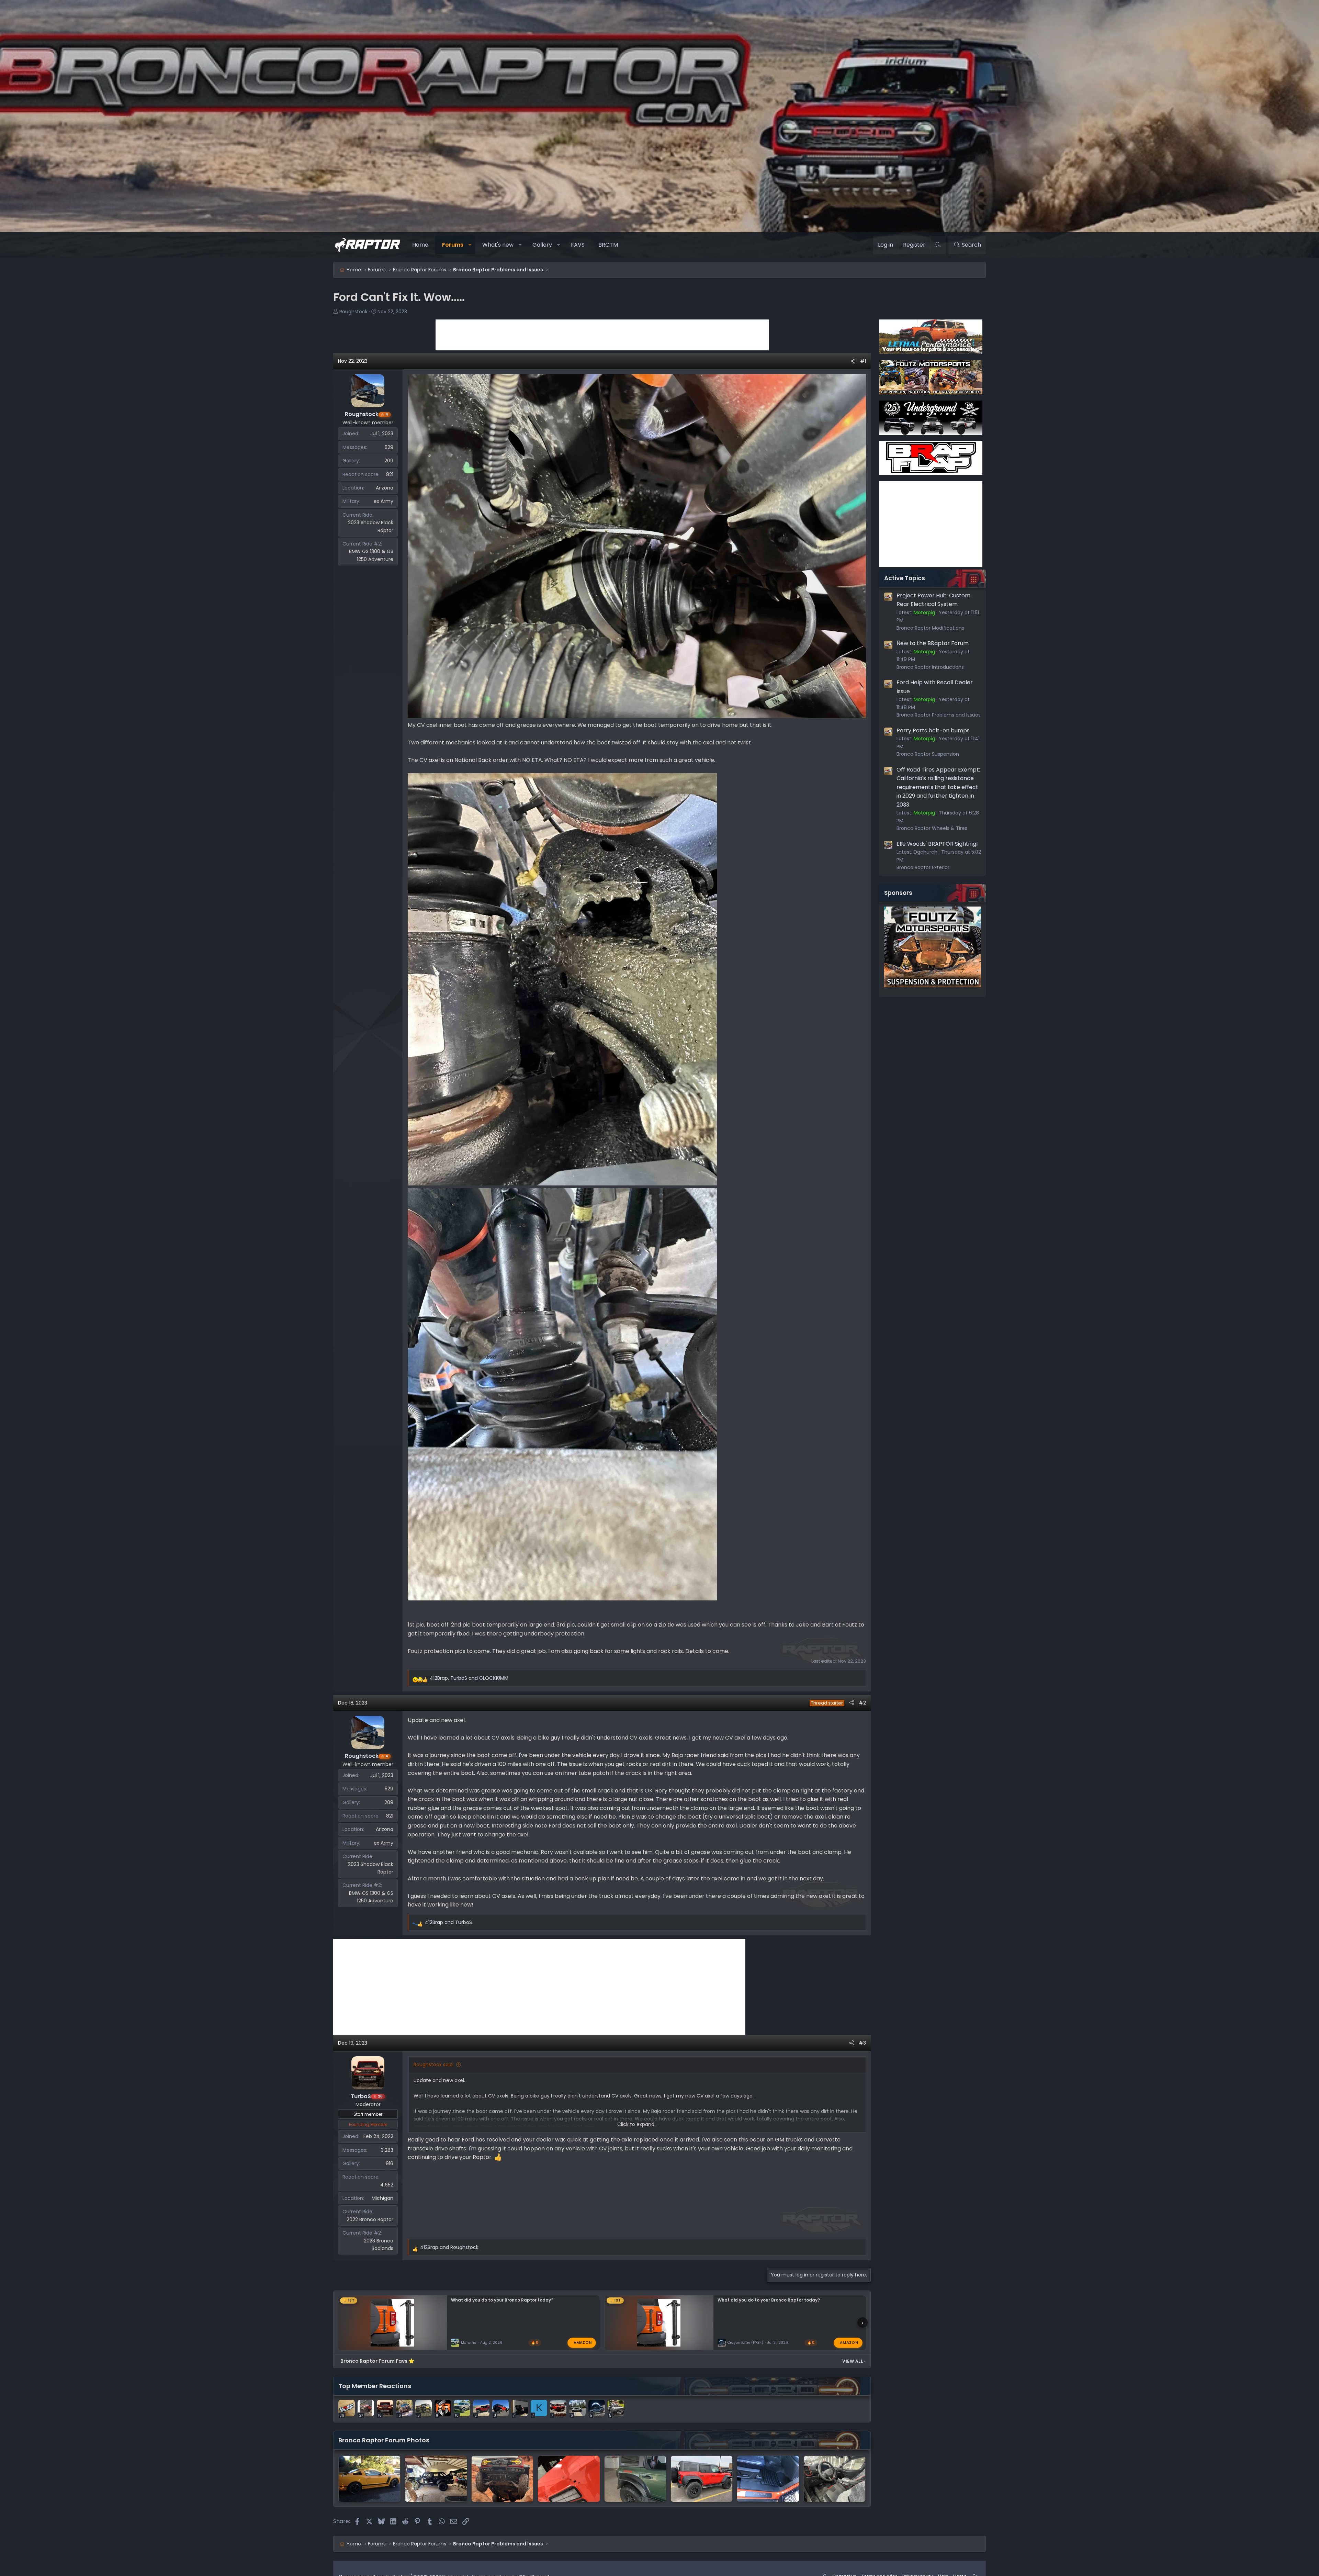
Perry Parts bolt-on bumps (933, 730)
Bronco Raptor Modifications (930, 628)
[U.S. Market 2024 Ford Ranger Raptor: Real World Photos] (835, 2479)
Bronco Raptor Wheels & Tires (932, 828)
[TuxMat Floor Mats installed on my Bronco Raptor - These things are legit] (768, 2479)
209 (389, 461)
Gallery (542, 245)
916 (390, 2163)
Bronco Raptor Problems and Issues (939, 715)
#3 (862, 2043)
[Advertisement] (602, 335)
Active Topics (905, 578)
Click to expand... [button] (637, 2124)
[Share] (853, 361)
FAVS (578, 245)
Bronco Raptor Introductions (930, 667)
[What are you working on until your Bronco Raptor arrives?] (369, 2479)
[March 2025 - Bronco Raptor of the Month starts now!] (502, 2479)
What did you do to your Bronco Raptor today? (502, 2300)
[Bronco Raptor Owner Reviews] (569, 2479)
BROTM (608, 245)
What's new (498, 245)
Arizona (385, 488)
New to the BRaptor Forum (933, 643)
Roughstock (353, 312)
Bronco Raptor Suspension (928, 754)
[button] (470, 245)
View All (854, 2361)
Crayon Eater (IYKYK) (745, 2343)
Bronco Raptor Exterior (923, 867)
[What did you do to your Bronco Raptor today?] (635, 2479)
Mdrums (469, 2343)
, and (469, 1678)
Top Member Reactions (375, 2386)
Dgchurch (926, 852)
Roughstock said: (434, 2065)
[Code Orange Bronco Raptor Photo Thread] (702, 2479)
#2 (862, 1703)
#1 (863, 361)
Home (420, 245)
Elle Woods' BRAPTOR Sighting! (937, 844)
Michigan (382, 2198)
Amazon (583, 2342)
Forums (453, 245)
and (448, 1922)
